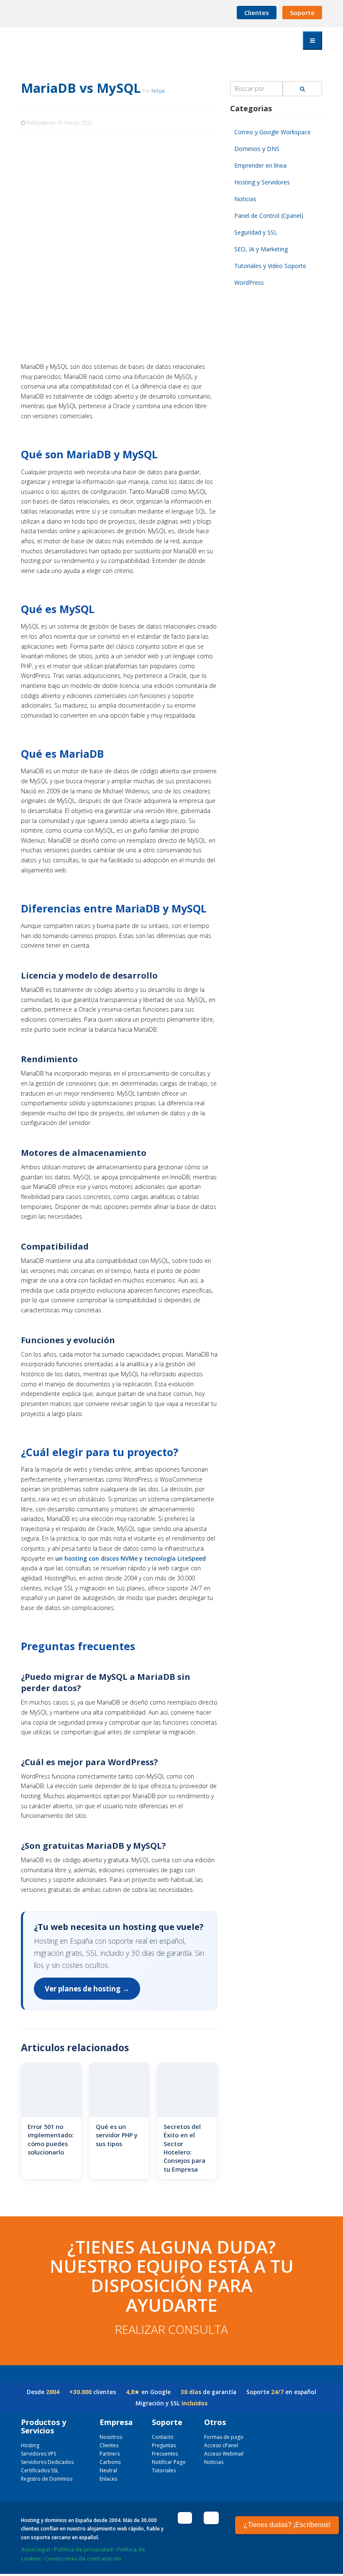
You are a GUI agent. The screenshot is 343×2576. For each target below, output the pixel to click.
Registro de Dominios (47, 2479)
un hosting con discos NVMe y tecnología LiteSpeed (131, 1558)
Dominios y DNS (257, 149)
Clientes (257, 13)
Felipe (158, 91)
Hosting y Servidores (262, 182)
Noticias (245, 199)
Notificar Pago (169, 2462)
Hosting (30, 2445)
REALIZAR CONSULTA (171, 2329)
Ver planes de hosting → (87, 1989)
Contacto (163, 2437)
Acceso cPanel (221, 2445)
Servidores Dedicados (47, 2462)
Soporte (302, 13)
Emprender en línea (260, 165)
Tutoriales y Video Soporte (270, 266)
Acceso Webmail (224, 2454)
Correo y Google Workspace (273, 132)
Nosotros (111, 2437)
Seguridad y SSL (256, 232)
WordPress (249, 282)
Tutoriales (164, 2470)
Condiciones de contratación (83, 2558)
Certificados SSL (40, 2470)
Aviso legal (36, 2549)
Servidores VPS (38, 2454)
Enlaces (108, 2479)
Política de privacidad (83, 2549)
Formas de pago (224, 2437)
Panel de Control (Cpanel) (269, 216)
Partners (110, 2454)
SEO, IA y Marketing (261, 249)
